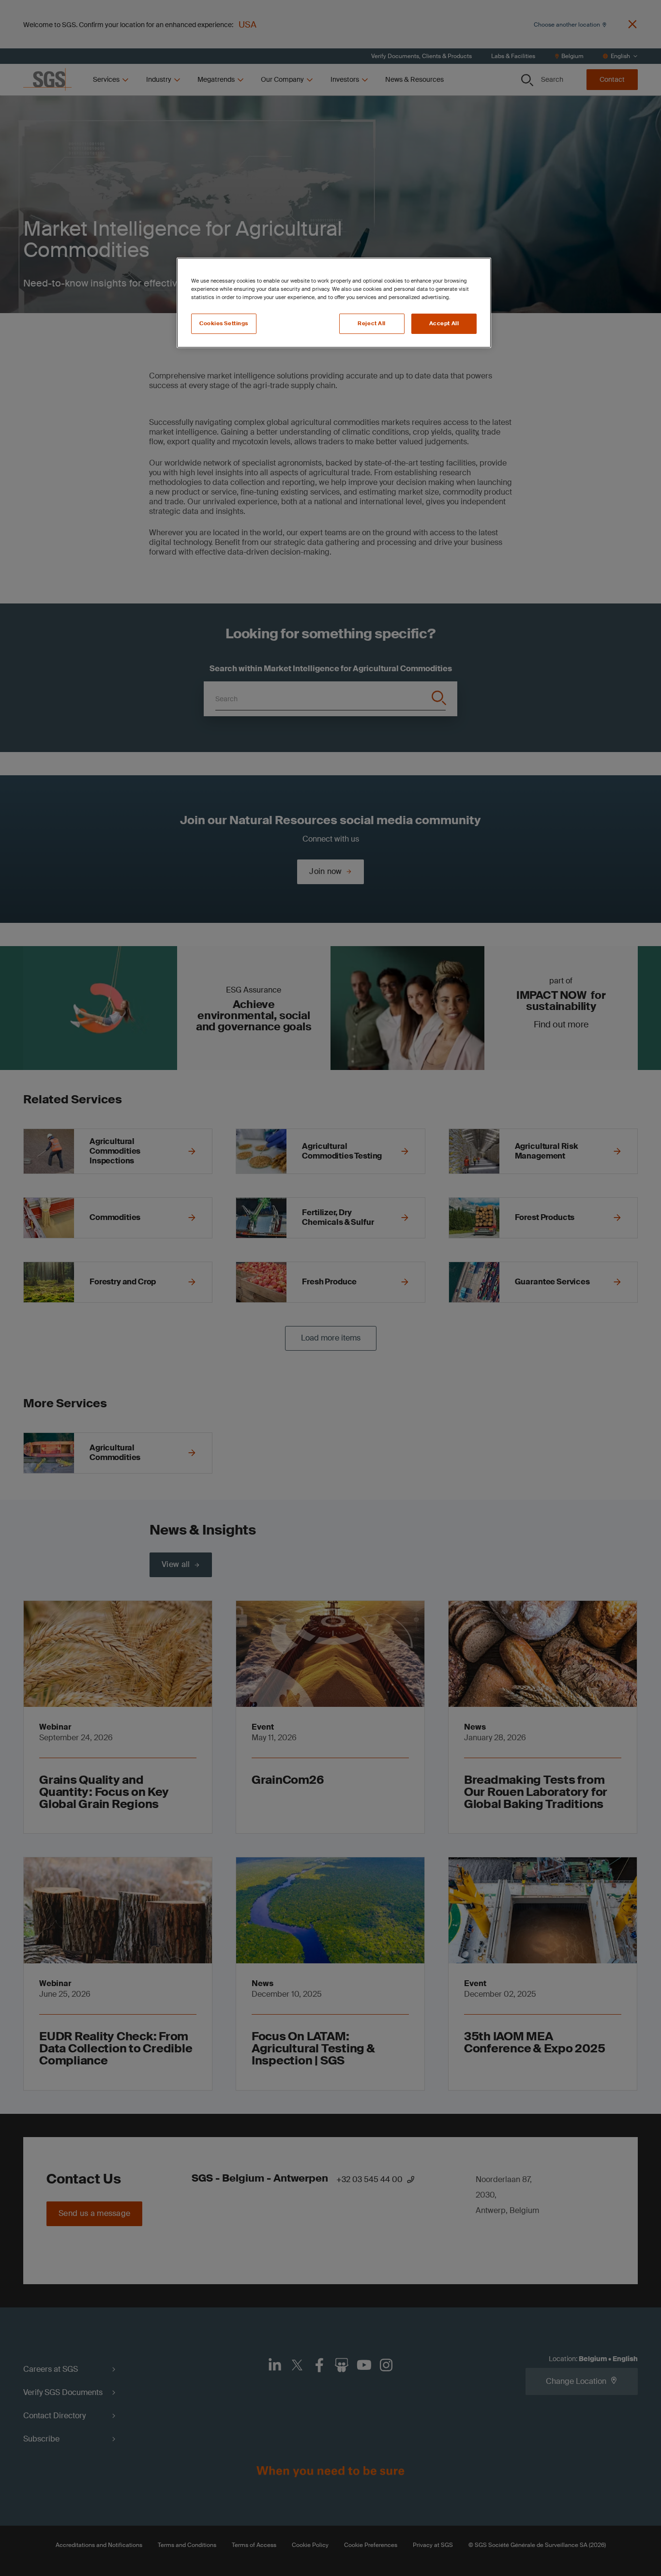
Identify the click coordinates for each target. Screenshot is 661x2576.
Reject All (372, 324)
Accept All (444, 324)
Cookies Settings (224, 324)
